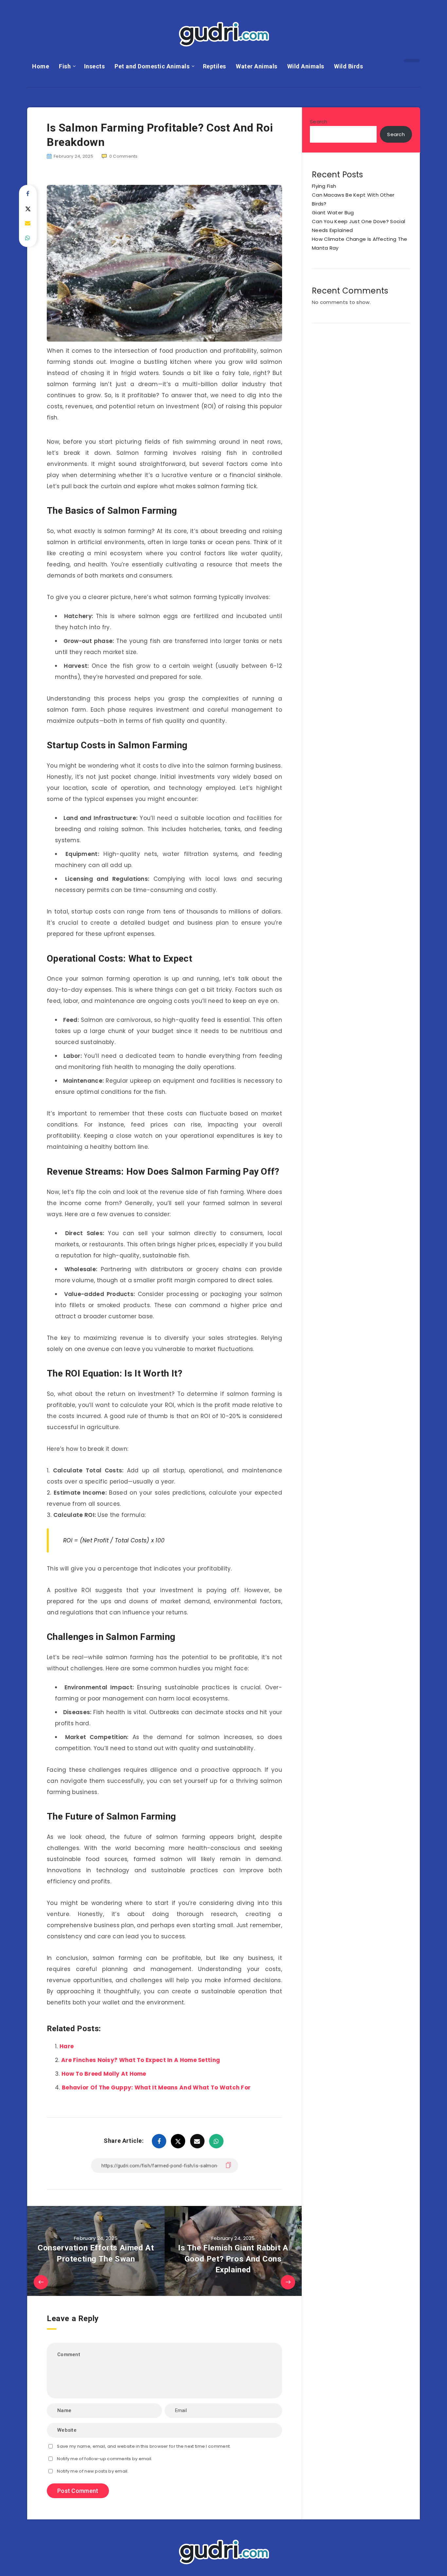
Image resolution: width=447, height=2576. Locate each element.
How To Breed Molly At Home (104, 2074)
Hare (67, 2046)
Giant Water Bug (333, 213)
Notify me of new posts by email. (93, 2471)
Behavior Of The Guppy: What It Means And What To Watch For (156, 2087)
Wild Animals (306, 66)
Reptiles (215, 66)
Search (319, 122)
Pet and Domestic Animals (152, 66)
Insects (95, 66)
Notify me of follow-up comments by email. (105, 2459)
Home (41, 66)
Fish (65, 66)
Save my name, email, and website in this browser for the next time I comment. (144, 2446)
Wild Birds (349, 66)
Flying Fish (324, 186)
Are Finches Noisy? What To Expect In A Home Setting (141, 2060)
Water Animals (257, 66)
